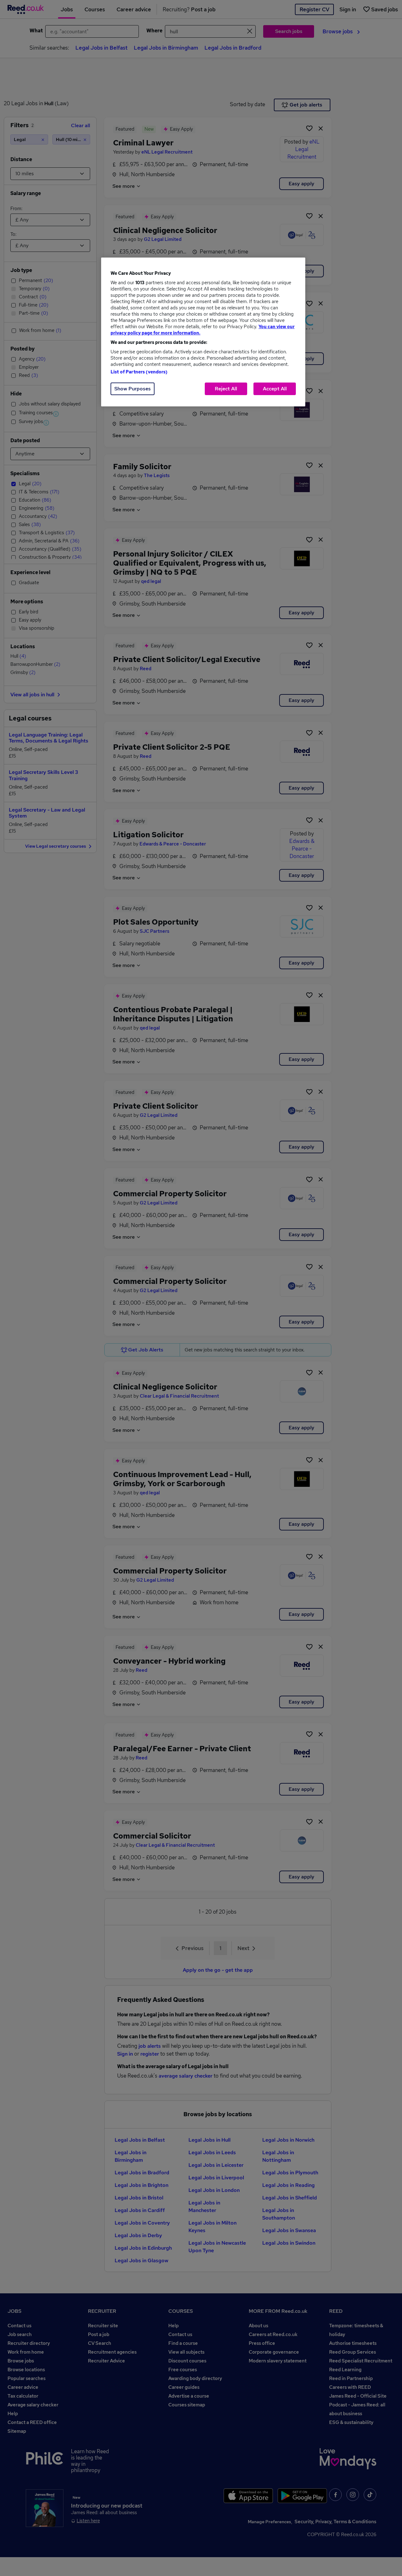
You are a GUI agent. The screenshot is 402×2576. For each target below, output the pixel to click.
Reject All (226, 389)
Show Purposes (133, 389)
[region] (203, 332)
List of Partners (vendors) (139, 372)
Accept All (275, 389)
